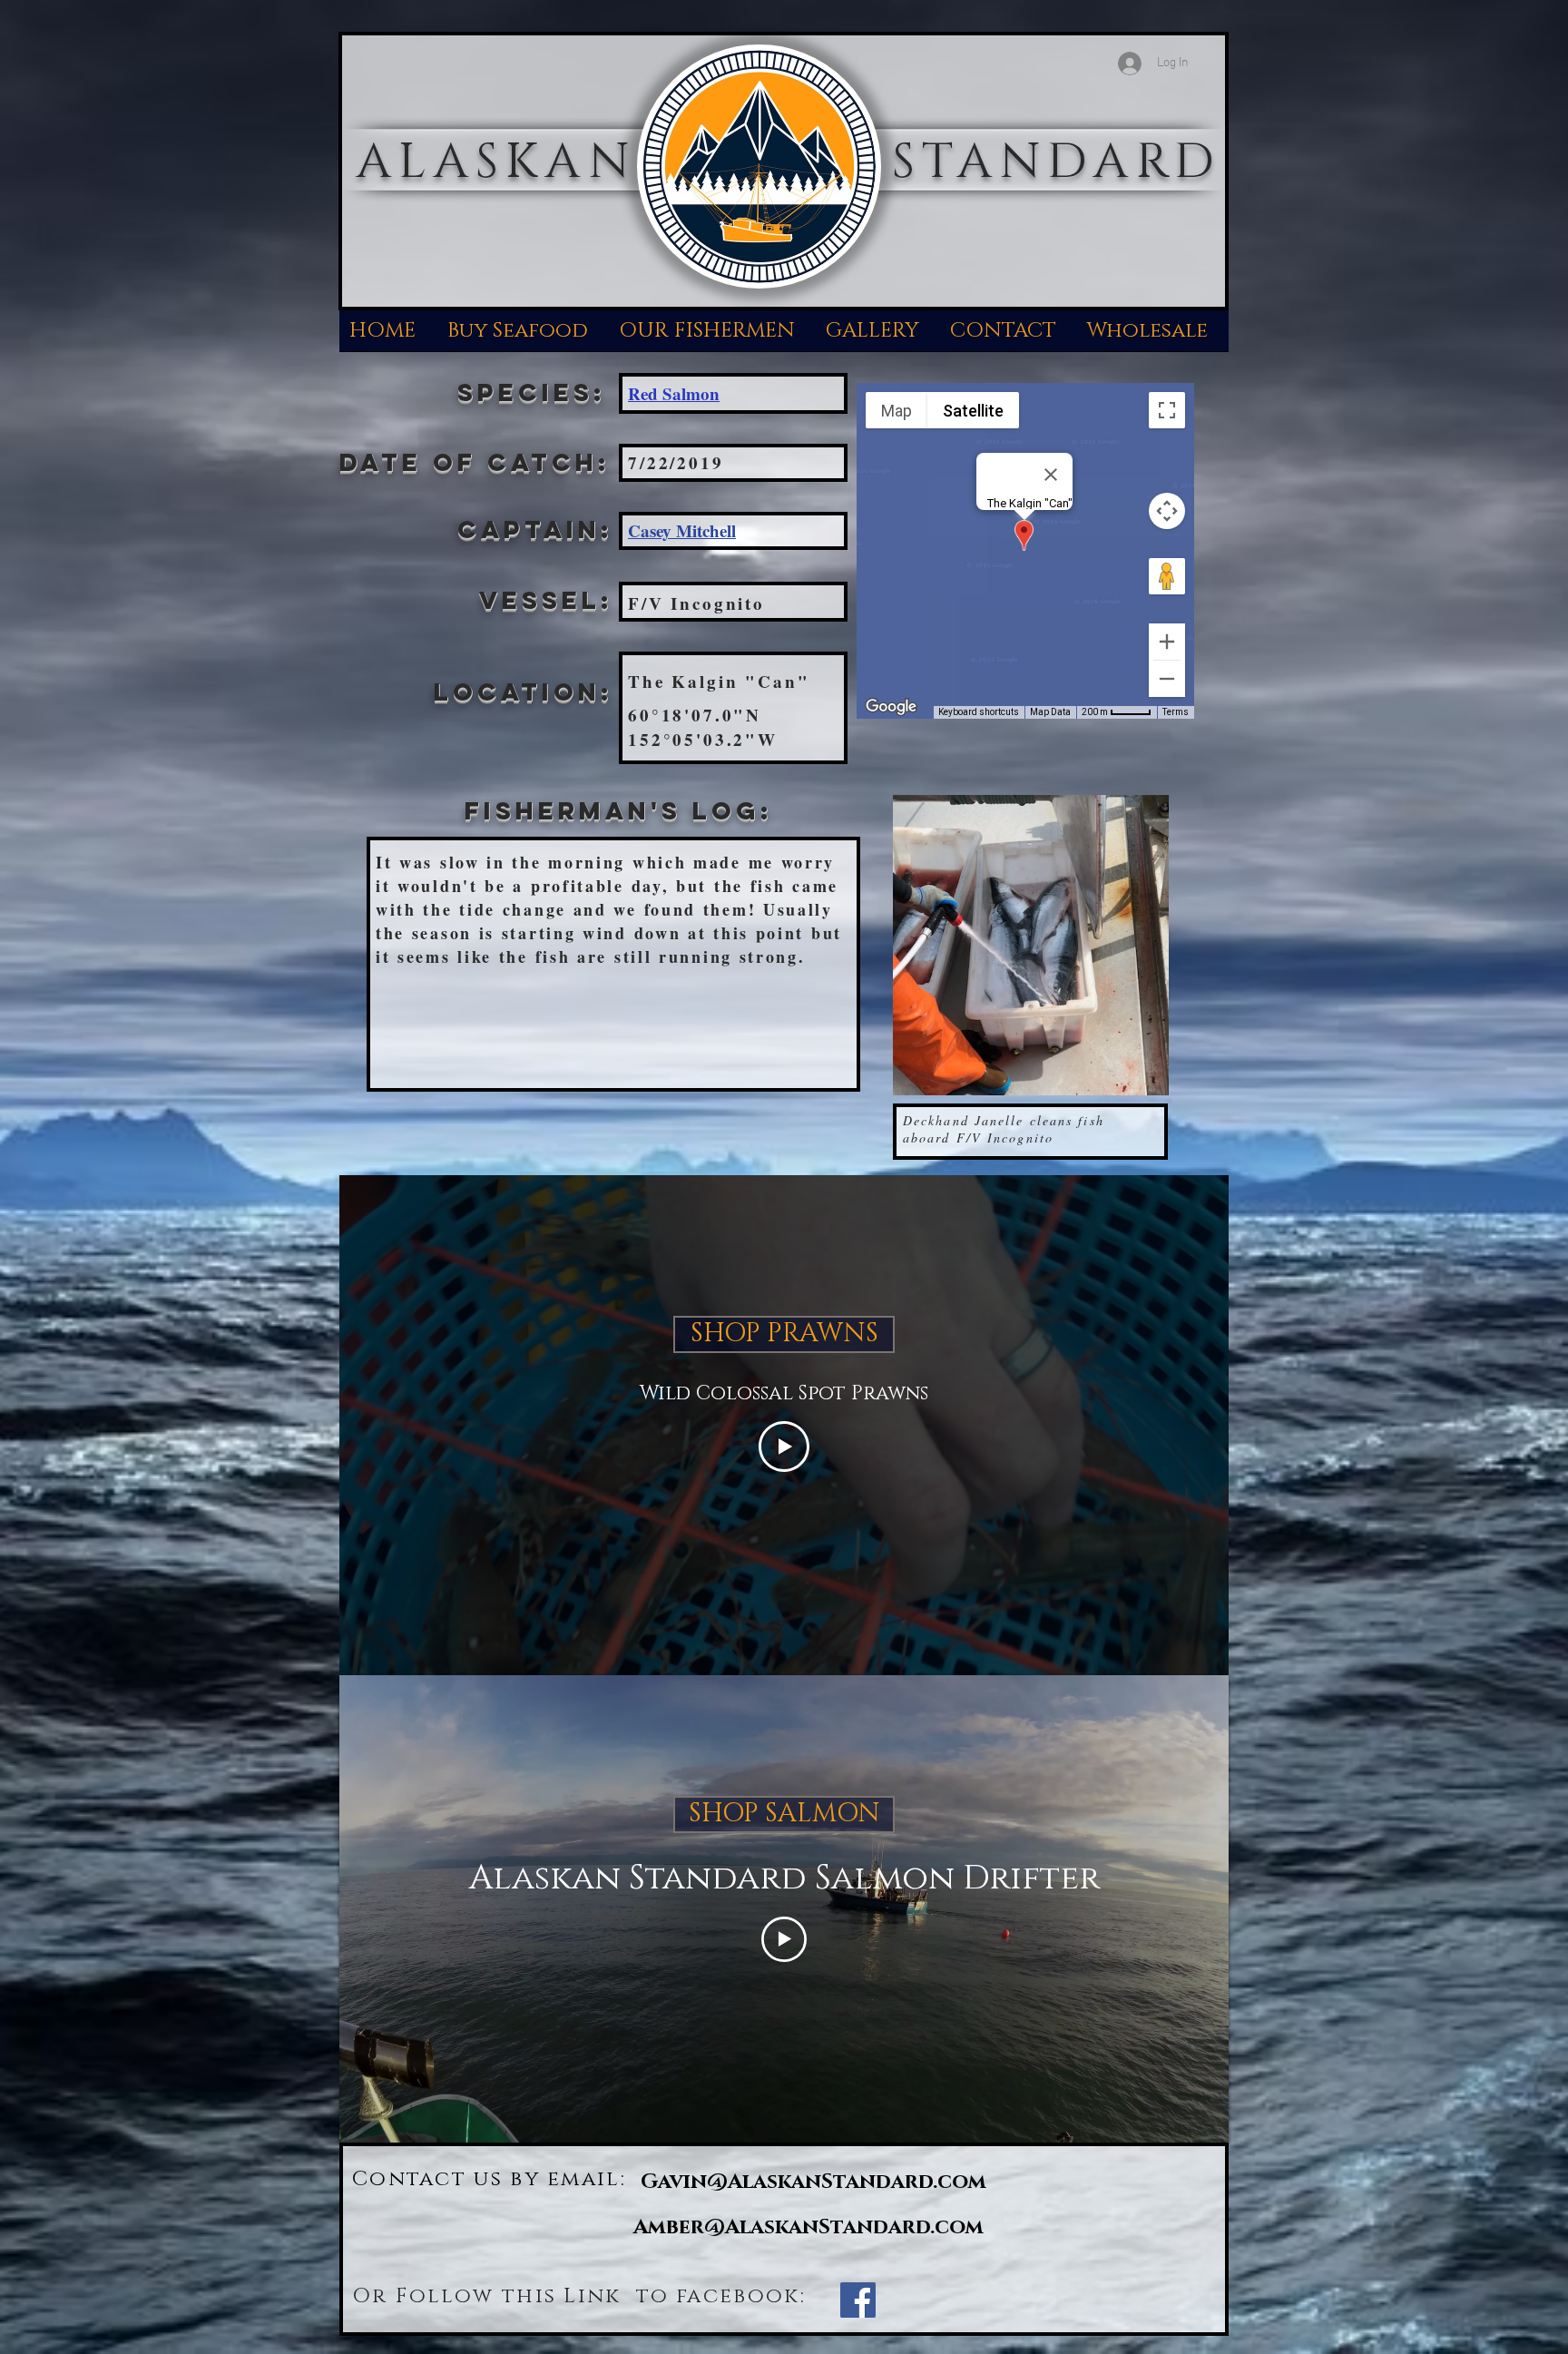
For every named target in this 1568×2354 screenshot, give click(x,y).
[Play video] (784, 1939)
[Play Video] (784, 1447)
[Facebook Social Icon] (858, 2300)
